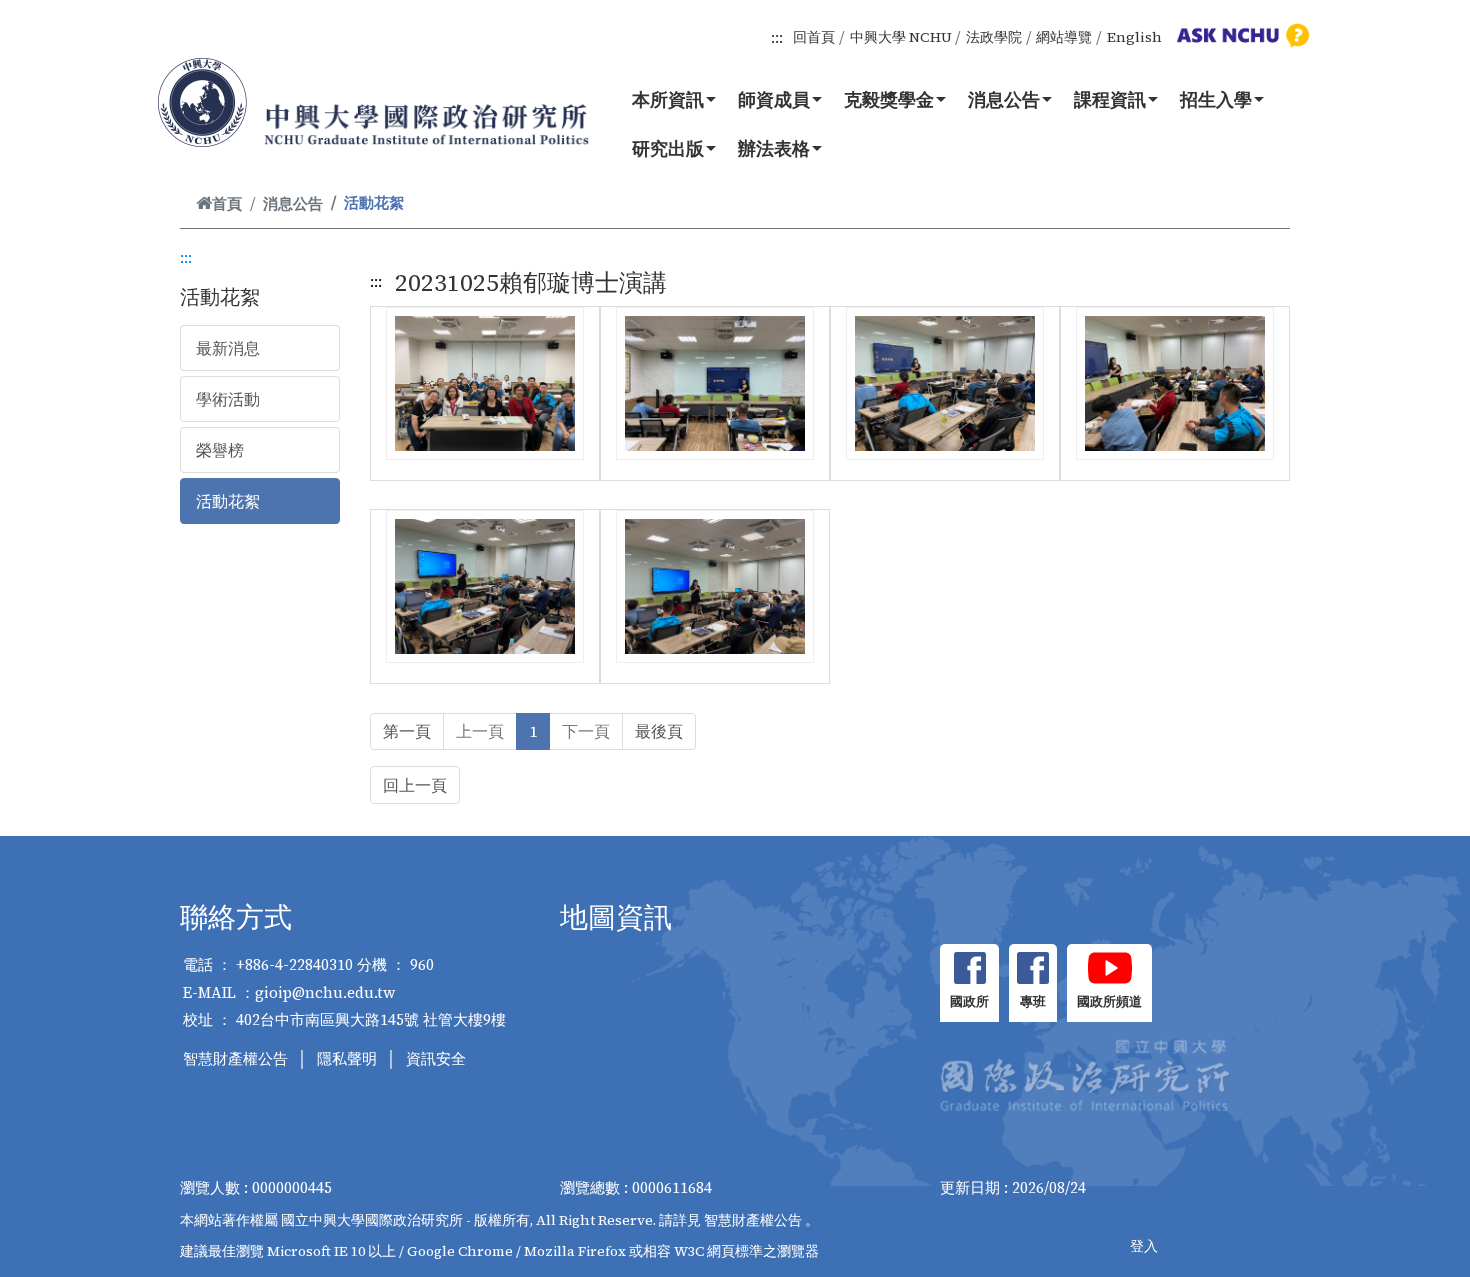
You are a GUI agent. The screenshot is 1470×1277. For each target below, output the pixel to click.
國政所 (969, 1001)
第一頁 (407, 731)
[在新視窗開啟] (969, 968)
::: (777, 37)
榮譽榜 (220, 450)
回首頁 (814, 37)
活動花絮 (228, 501)
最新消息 (228, 348)
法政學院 (994, 37)
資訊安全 (436, 1058)
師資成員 (774, 99)
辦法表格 (774, 148)
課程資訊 (1110, 99)
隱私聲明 (347, 1058)
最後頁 (659, 731)
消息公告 (1004, 99)
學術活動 (228, 399)
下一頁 (586, 731)
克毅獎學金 (889, 99)
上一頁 (480, 731)
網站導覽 (1064, 37)
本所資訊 (668, 99)
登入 (1144, 1246)
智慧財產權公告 (235, 1058)
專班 (1033, 1001)
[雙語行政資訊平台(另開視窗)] (1240, 35)
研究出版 (668, 148)
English (1134, 37)
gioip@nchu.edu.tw (325, 992)
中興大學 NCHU (901, 37)
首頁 (227, 203)
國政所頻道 (1109, 1001)
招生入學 (1216, 99)
